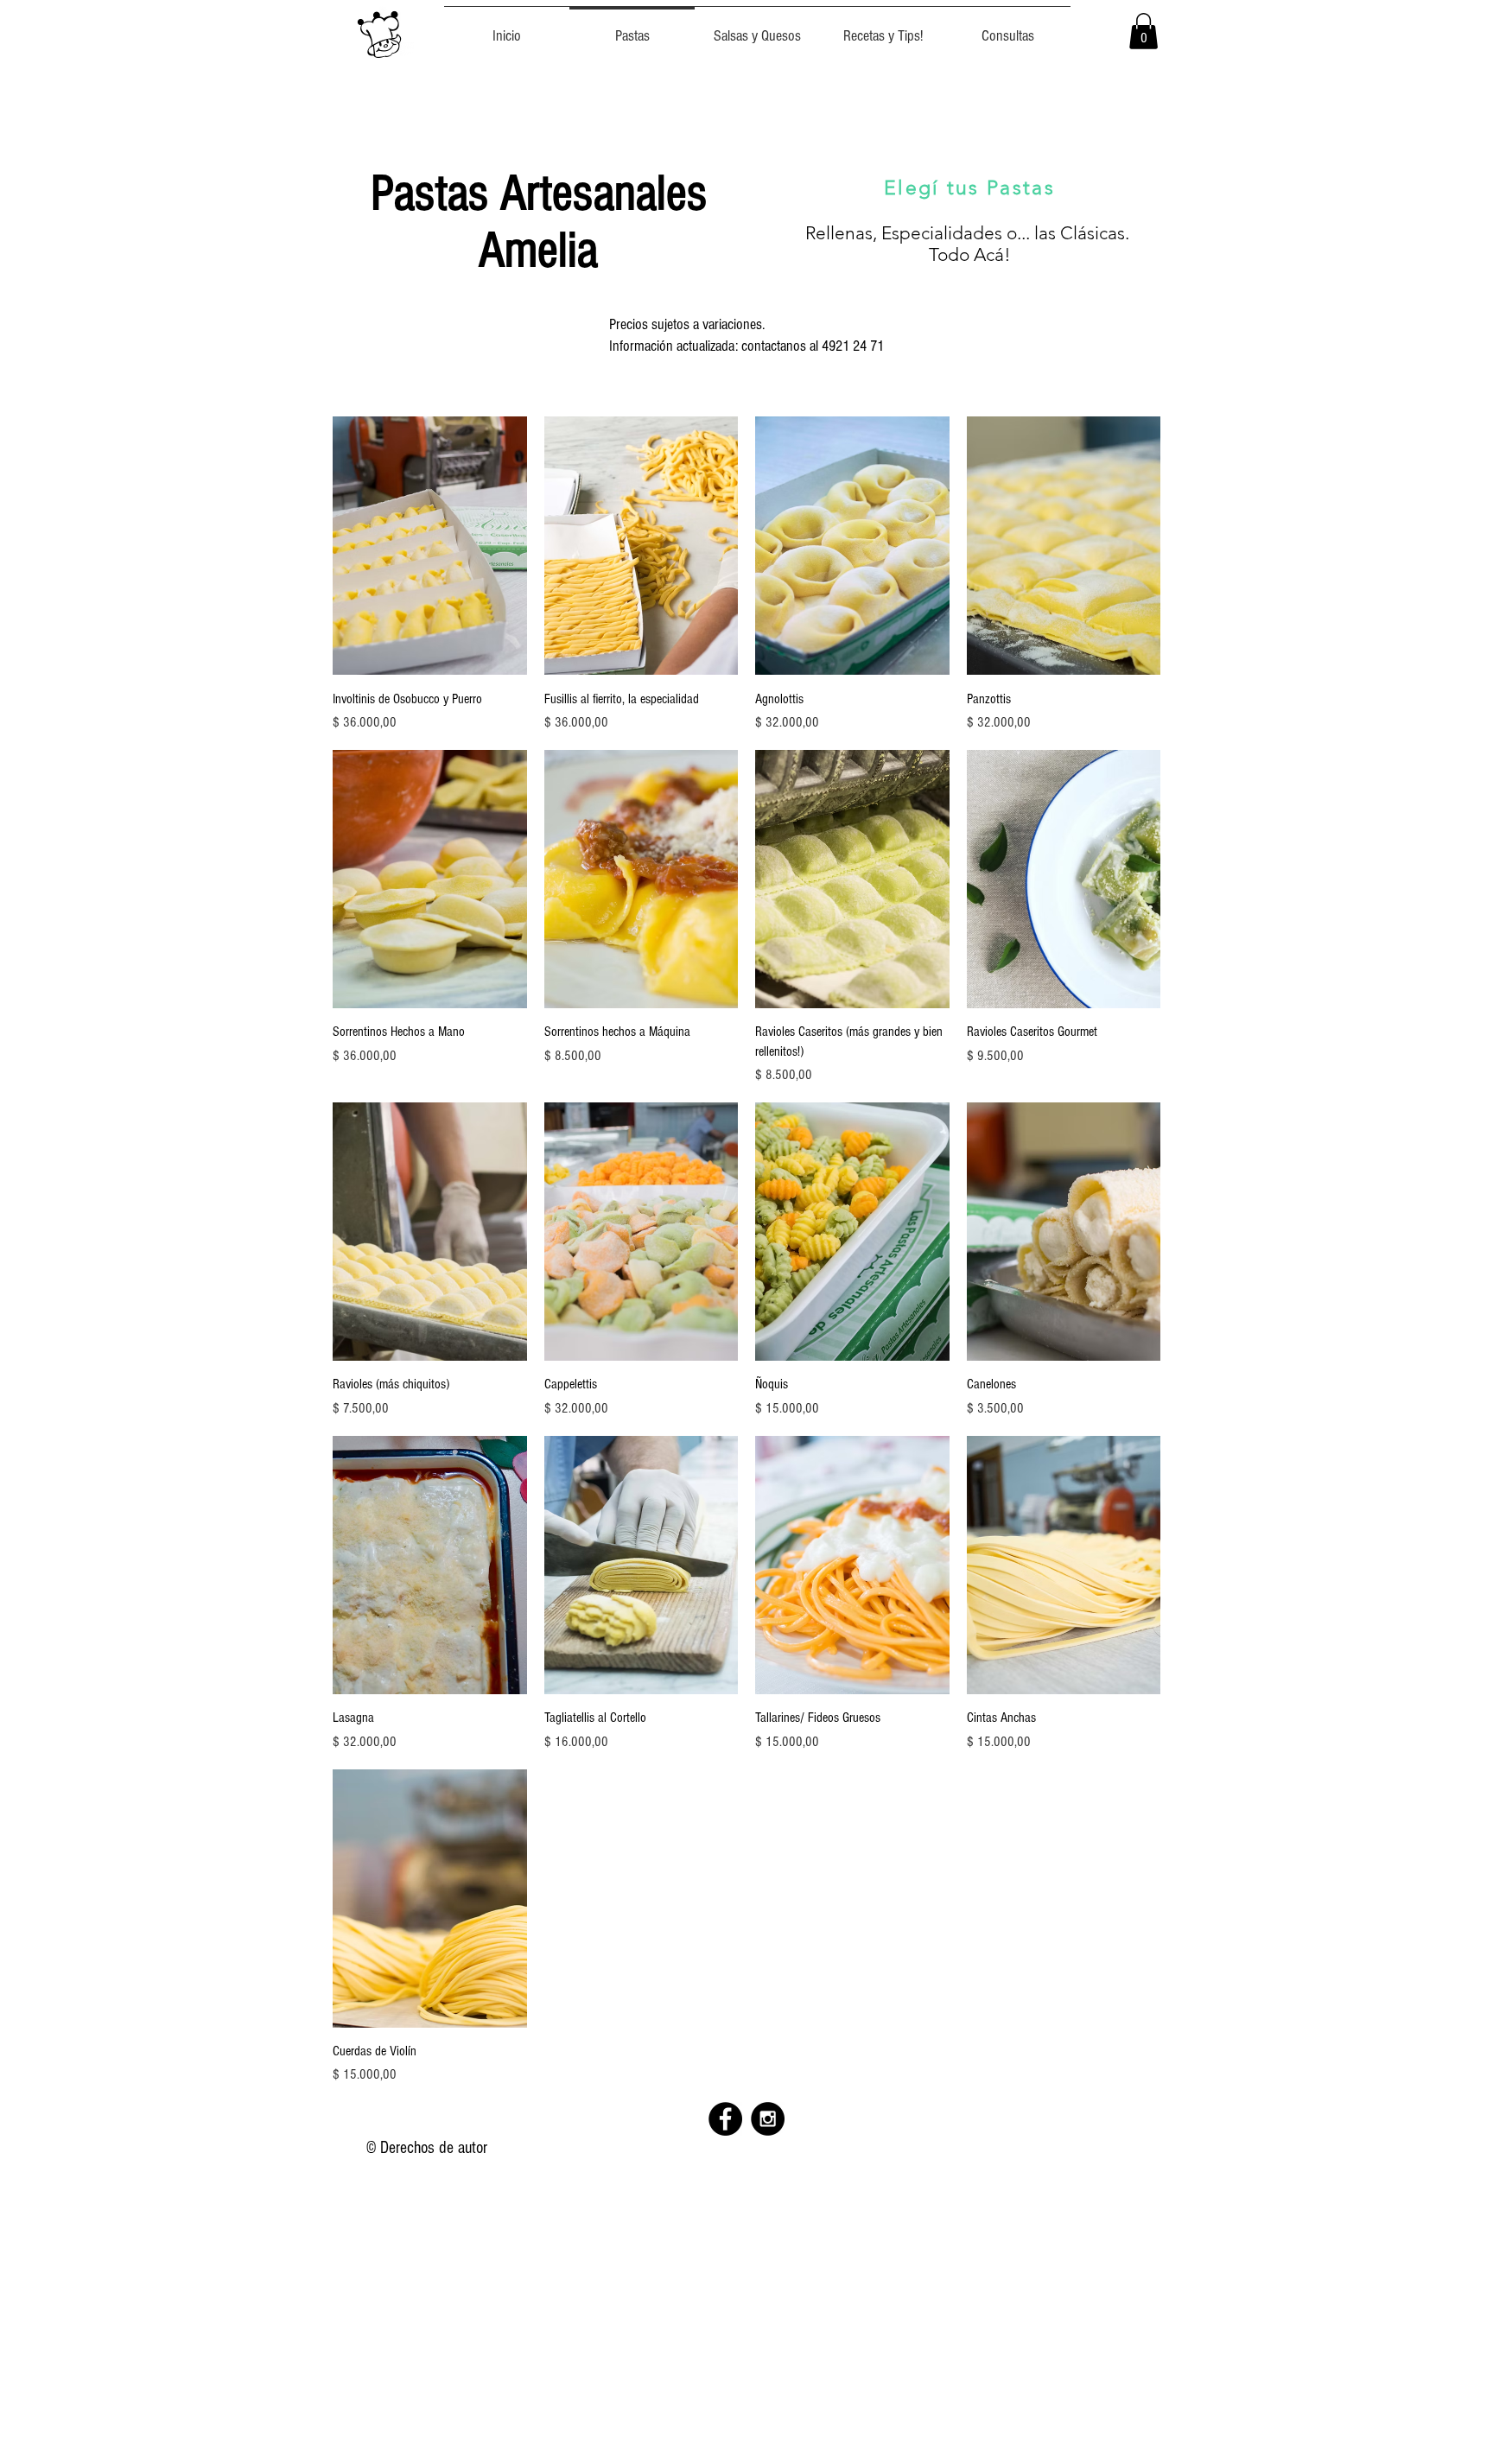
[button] (1144, 31)
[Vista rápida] (430, 546)
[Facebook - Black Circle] (725, 2119)
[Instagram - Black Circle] (768, 2119)
